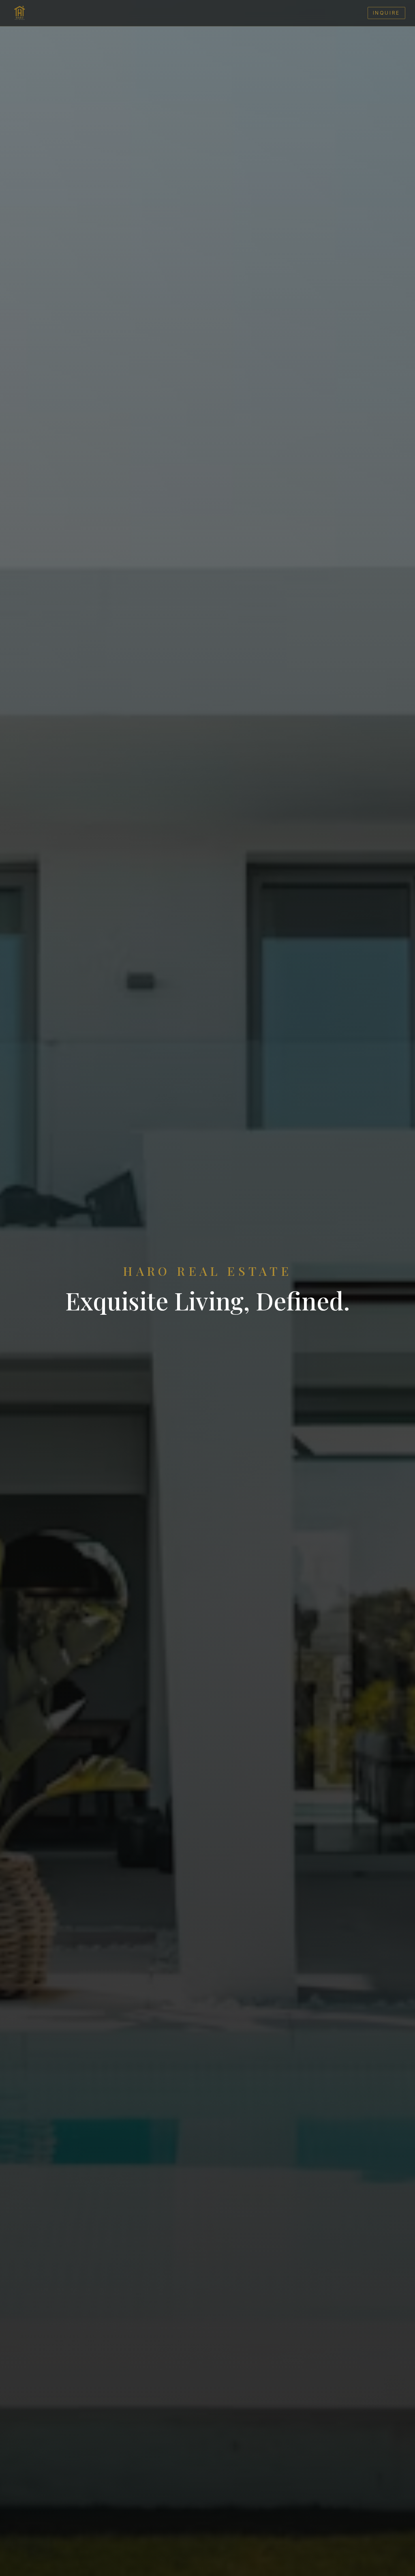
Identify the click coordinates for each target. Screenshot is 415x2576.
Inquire (386, 13)
